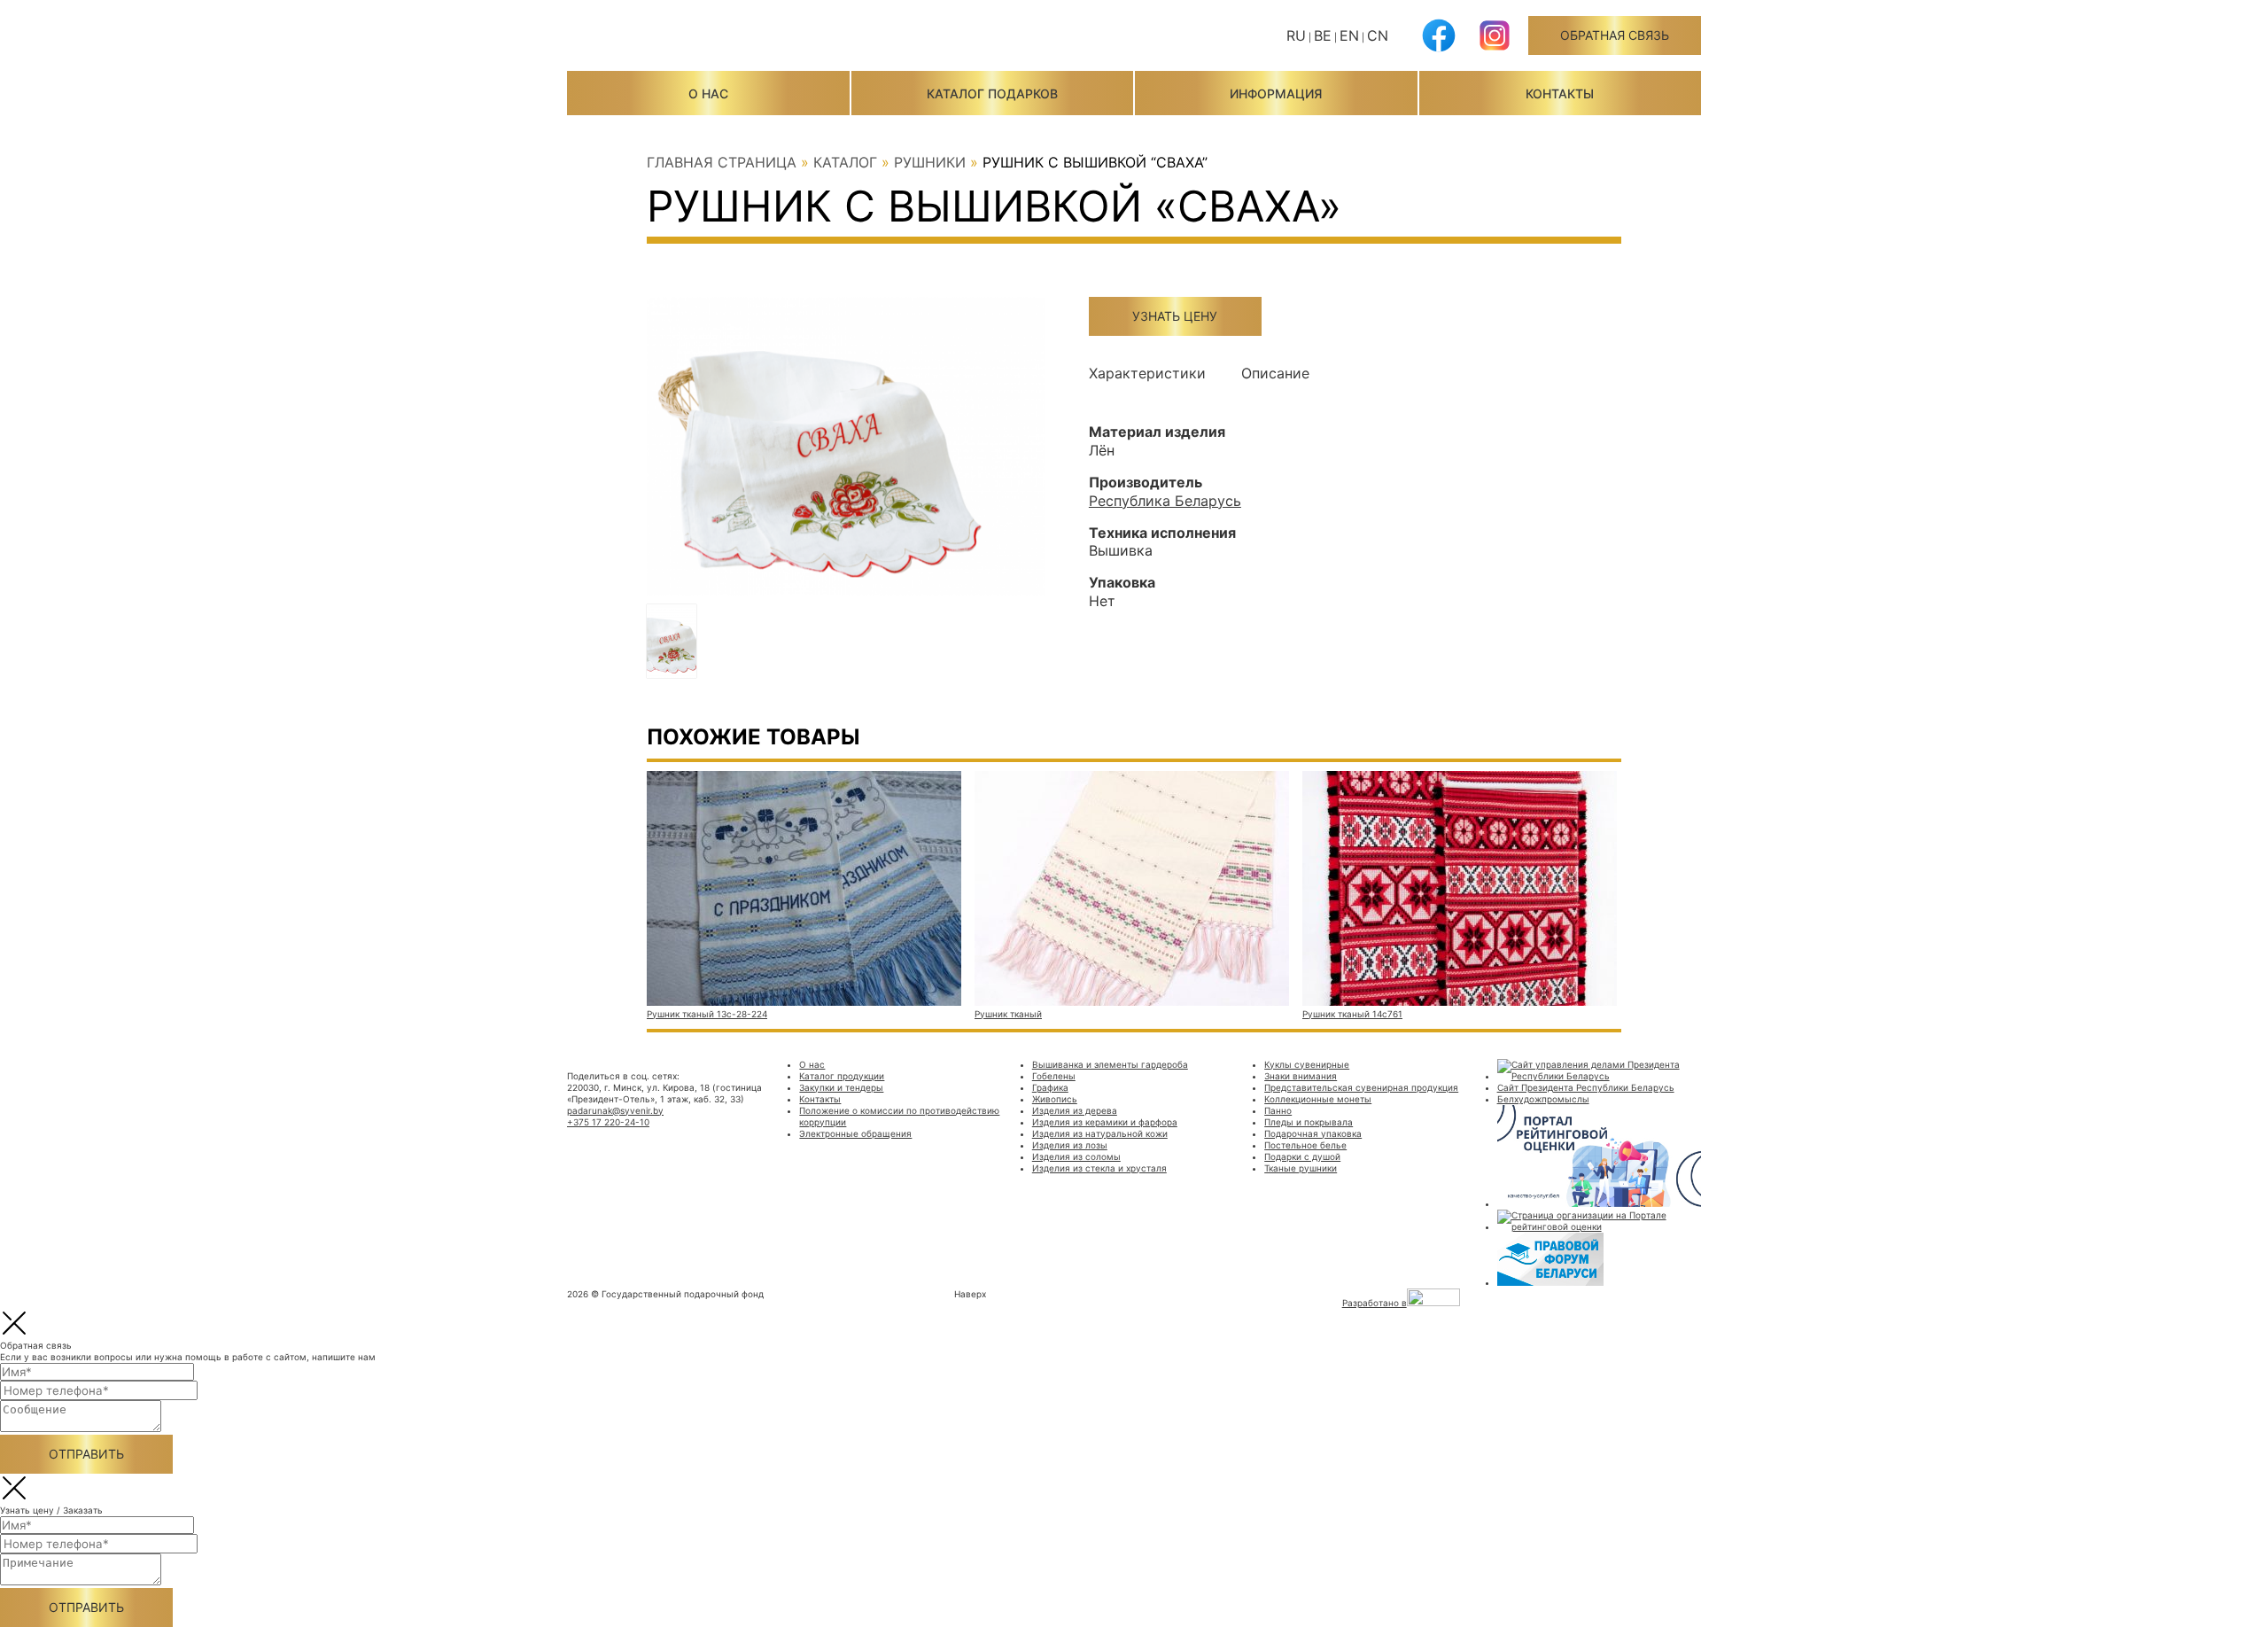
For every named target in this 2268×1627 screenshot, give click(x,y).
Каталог (845, 162)
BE (1323, 35)
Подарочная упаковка (1313, 1133)
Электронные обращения (855, 1133)
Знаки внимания (1301, 1076)
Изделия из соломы (1076, 1156)
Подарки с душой (1302, 1156)
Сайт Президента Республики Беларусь (1586, 1087)
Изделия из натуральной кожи (1100, 1133)
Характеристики (1147, 373)
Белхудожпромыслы (1543, 1099)
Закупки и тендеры (841, 1087)
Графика (1050, 1087)
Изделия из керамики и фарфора (1105, 1122)
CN (1378, 35)
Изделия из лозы (1070, 1145)
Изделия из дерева (1075, 1110)
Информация (1276, 93)
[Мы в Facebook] (1439, 49)
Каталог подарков (992, 93)
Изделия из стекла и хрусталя (1099, 1168)
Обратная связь (1615, 35)
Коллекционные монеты (1318, 1099)
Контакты (1560, 93)
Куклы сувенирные (1307, 1064)
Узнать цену (1175, 316)
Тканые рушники (1301, 1168)
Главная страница (722, 162)
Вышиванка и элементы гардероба (1110, 1064)
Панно (1278, 1110)
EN (1349, 35)
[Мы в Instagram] (1495, 49)
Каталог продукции (842, 1076)
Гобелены (1054, 1076)
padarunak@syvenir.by (615, 1110)
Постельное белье (1305, 1145)
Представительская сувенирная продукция (1361, 1087)
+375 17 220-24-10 (608, 1122)
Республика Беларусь (1165, 501)
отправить (86, 1454)
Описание (1275, 373)
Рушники (930, 162)
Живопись (1055, 1099)
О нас (708, 93)
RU (1296, 35)
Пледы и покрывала (1309, 1122)
